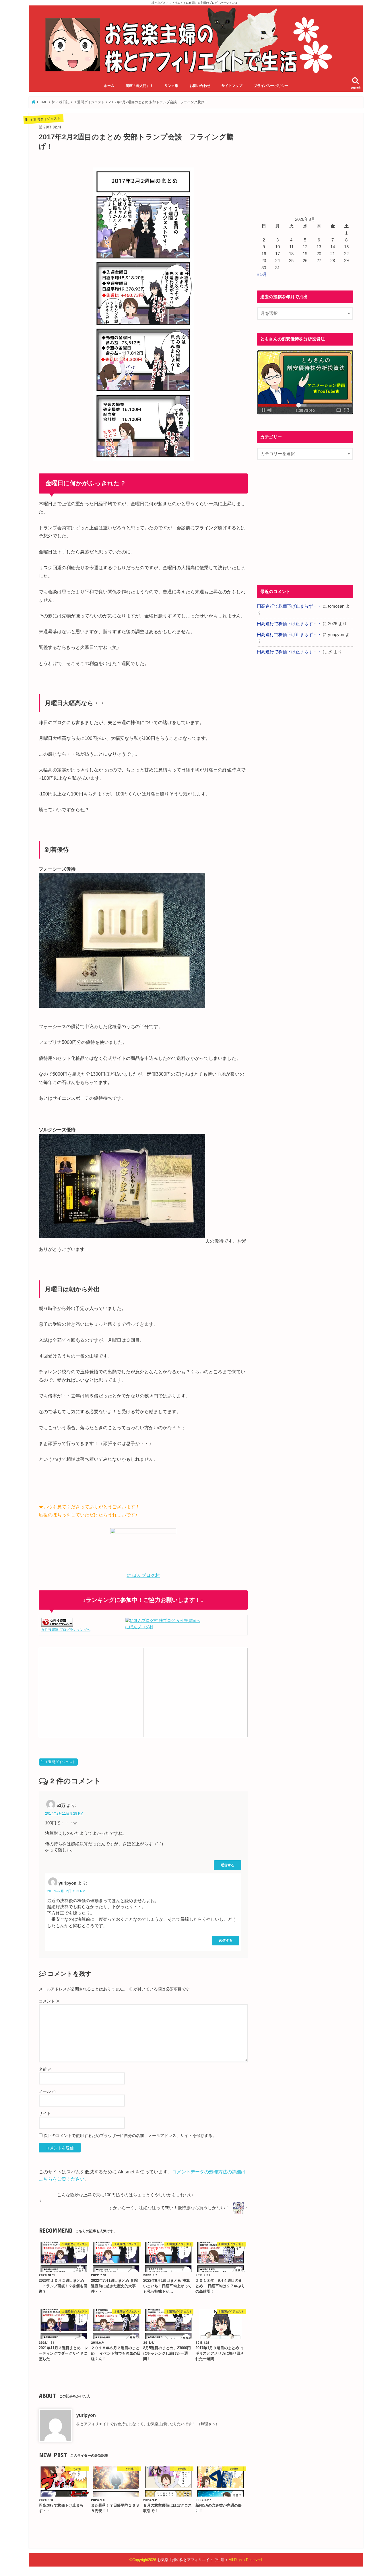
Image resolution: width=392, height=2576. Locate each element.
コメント (49, 2001)
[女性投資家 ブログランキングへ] (57, 1623)
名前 (45, 2069)
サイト (45, 2113)
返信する (228, 1865)
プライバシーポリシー (271, 86)
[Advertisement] (91, 1692)
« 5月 (262, 274)
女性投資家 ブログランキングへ (66, 1630)
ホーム (109, 86)
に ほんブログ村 (143, 1575)
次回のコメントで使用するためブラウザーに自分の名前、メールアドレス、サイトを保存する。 (130, 2136)
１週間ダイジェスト (60, 1762)
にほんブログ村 (139, 1627)
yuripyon (86, 2415)
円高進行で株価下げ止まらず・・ (289, 606)
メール (47, 2091)
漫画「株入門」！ (139, 86)
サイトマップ (232, 86)
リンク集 (171, 86)
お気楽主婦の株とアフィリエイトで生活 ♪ (192, 2560)
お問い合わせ (200, 86)
